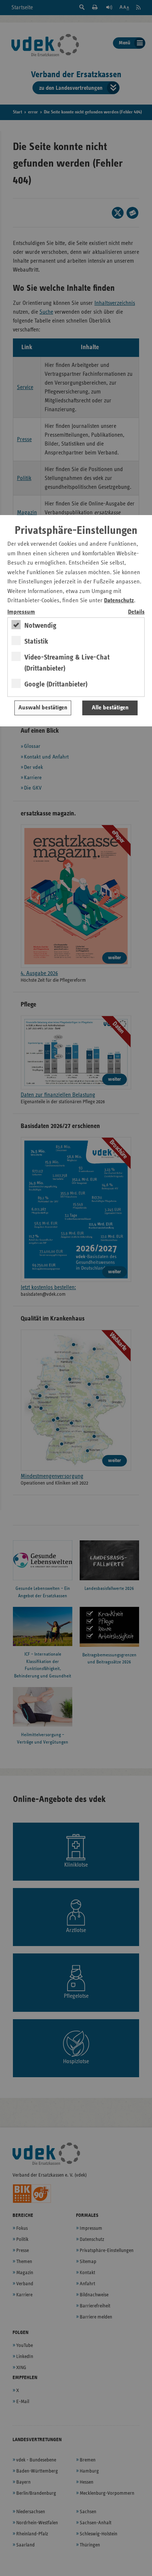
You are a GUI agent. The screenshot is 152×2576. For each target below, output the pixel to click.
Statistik (36, 641)
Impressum (21, 612)
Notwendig (40, 626)
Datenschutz (119, 601)
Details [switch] (136, 612)
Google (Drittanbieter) (56, 684)
